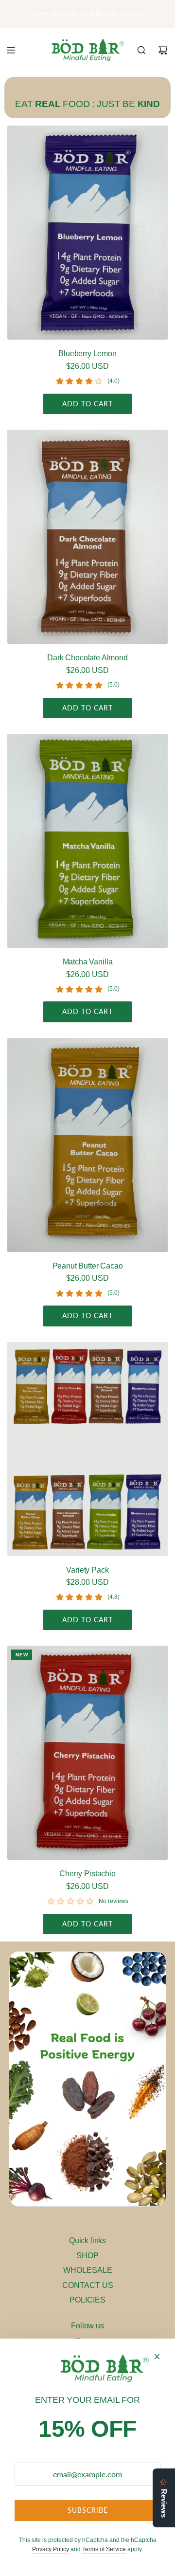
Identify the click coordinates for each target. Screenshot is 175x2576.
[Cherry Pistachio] (87, 1753)
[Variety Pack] (87, 1449)
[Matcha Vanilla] (87, 841)
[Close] (157, 2357)
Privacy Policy (51, 2549)
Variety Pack (87, 1570)
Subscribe (88, 2510)
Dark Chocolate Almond (87, 658)
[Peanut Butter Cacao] (87, 1145)
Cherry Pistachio (87, 1874)
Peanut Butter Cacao (88, 1266)
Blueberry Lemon (87, 354)
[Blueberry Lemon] (87, 233)
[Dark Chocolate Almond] (87, 537)
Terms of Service (104, 2549)
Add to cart (87, 404)
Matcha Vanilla (88, 962)
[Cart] (163, 50)
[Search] (141, 50)
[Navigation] (11, 50)
